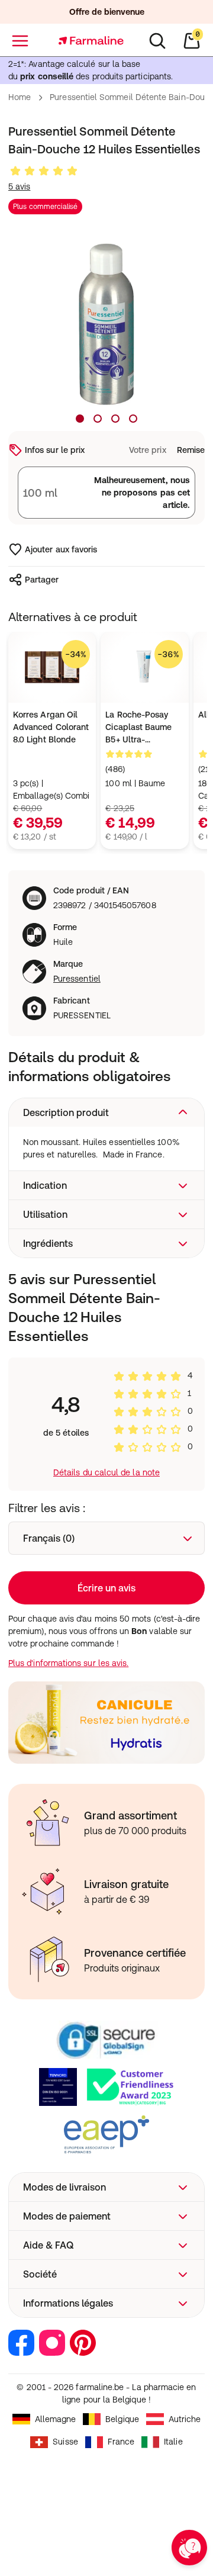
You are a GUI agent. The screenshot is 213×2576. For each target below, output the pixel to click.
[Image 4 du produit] (133, 419)
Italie (173, 2442)
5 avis (19, 186)
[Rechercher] (157, 41)
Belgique (122, 2419)
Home (20, 97)
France (121, 2442)
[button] (106, 1112)
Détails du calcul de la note (106, 1472)
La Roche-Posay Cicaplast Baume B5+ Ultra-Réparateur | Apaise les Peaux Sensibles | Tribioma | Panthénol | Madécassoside (144, 728)
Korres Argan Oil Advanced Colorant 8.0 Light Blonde (51, 727)
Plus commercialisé (45, 207)
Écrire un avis (106, 1588)
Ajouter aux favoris (61, 549)
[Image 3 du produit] (115, 419)
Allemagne (56, 2419)
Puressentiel (77, 979)
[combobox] (106, 1538)
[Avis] (44, 171)
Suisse (65, 2442)
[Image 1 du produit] (80, 419)
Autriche (185, 2419)
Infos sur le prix (55, 450)
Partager (42, 580)
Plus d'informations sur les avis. (68, 1663)
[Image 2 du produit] (98, 419)
